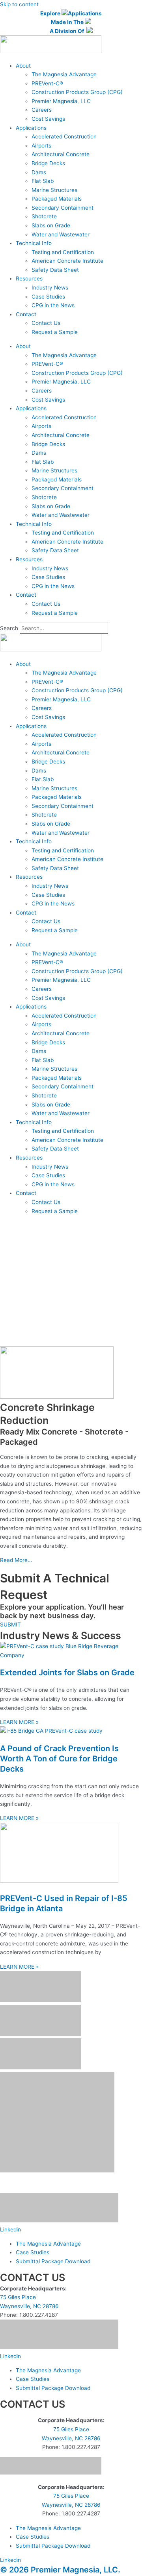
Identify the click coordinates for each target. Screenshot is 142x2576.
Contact (26, 314)
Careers (42, 110)
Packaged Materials (57, 199)
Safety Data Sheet (55, 270)
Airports (41, 146)
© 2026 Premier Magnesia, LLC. (60, 2570)
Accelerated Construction (64, 136)
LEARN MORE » (19, 1722)
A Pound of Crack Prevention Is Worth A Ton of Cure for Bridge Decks (59, 1759)
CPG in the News (53, 305)
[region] (71, 1284)
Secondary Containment (63, 208)
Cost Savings (48, 119)
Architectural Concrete (61, 154)
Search (9, 628)
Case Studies (48, 297)
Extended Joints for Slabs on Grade (67, 1672)
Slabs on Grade (51, 225)
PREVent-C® (47, 83)
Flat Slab (43, 181)
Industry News (50, 288)
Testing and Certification (63, 252)
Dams (39, 172)
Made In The (68, 22)
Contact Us (46, 323)
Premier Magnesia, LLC (61, 101)
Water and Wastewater (61, 234)
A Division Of (68, 31)
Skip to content (19, 4)
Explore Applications (71, 13)
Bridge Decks (48, 163)
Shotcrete (44, 216)
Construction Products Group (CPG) (77, 92)
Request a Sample (55, 332)
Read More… (16, 1560)
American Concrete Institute (67, 261)
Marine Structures (54, 190)
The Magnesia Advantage (64, 74)
